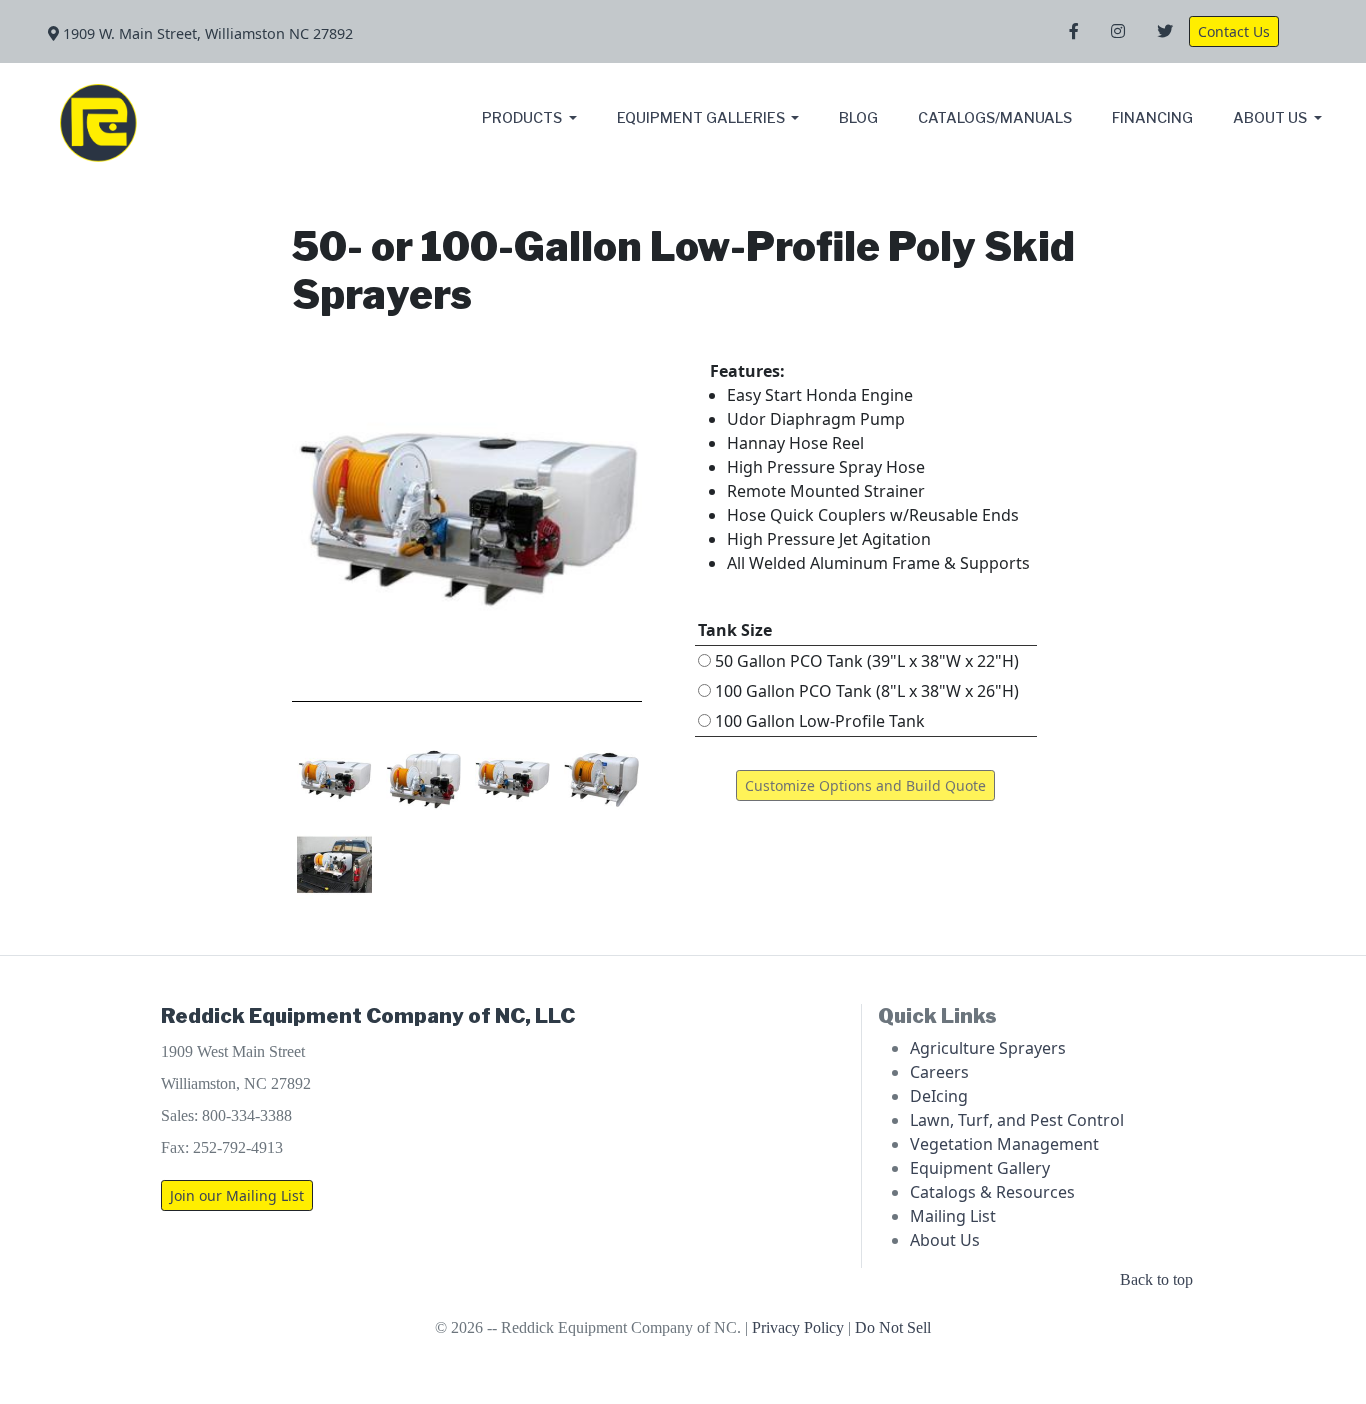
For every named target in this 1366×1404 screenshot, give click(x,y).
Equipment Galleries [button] (702, 118)
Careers (939, 1072)
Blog (858, 118)
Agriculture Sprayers (988, 1048)
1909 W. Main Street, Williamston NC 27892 (206, 33)
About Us (945, 1240)
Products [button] (523, 118)
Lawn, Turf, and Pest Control (1017, 1120)
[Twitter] (1165, 32)
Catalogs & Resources (992, 1192)
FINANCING (1152, 118)
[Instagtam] (1118, 32)
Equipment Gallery (980, 1168)
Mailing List (953, 1216)
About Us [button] (1271, 118)
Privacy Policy (798, 1327)
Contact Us (1234, 31)
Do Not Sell (893, 1327)
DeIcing (939, 1096)
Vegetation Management (1004, 1144)
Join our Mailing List (237, 1195)
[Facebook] (1074, 32)
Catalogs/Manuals (995, 118)
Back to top (1156, 1279)
